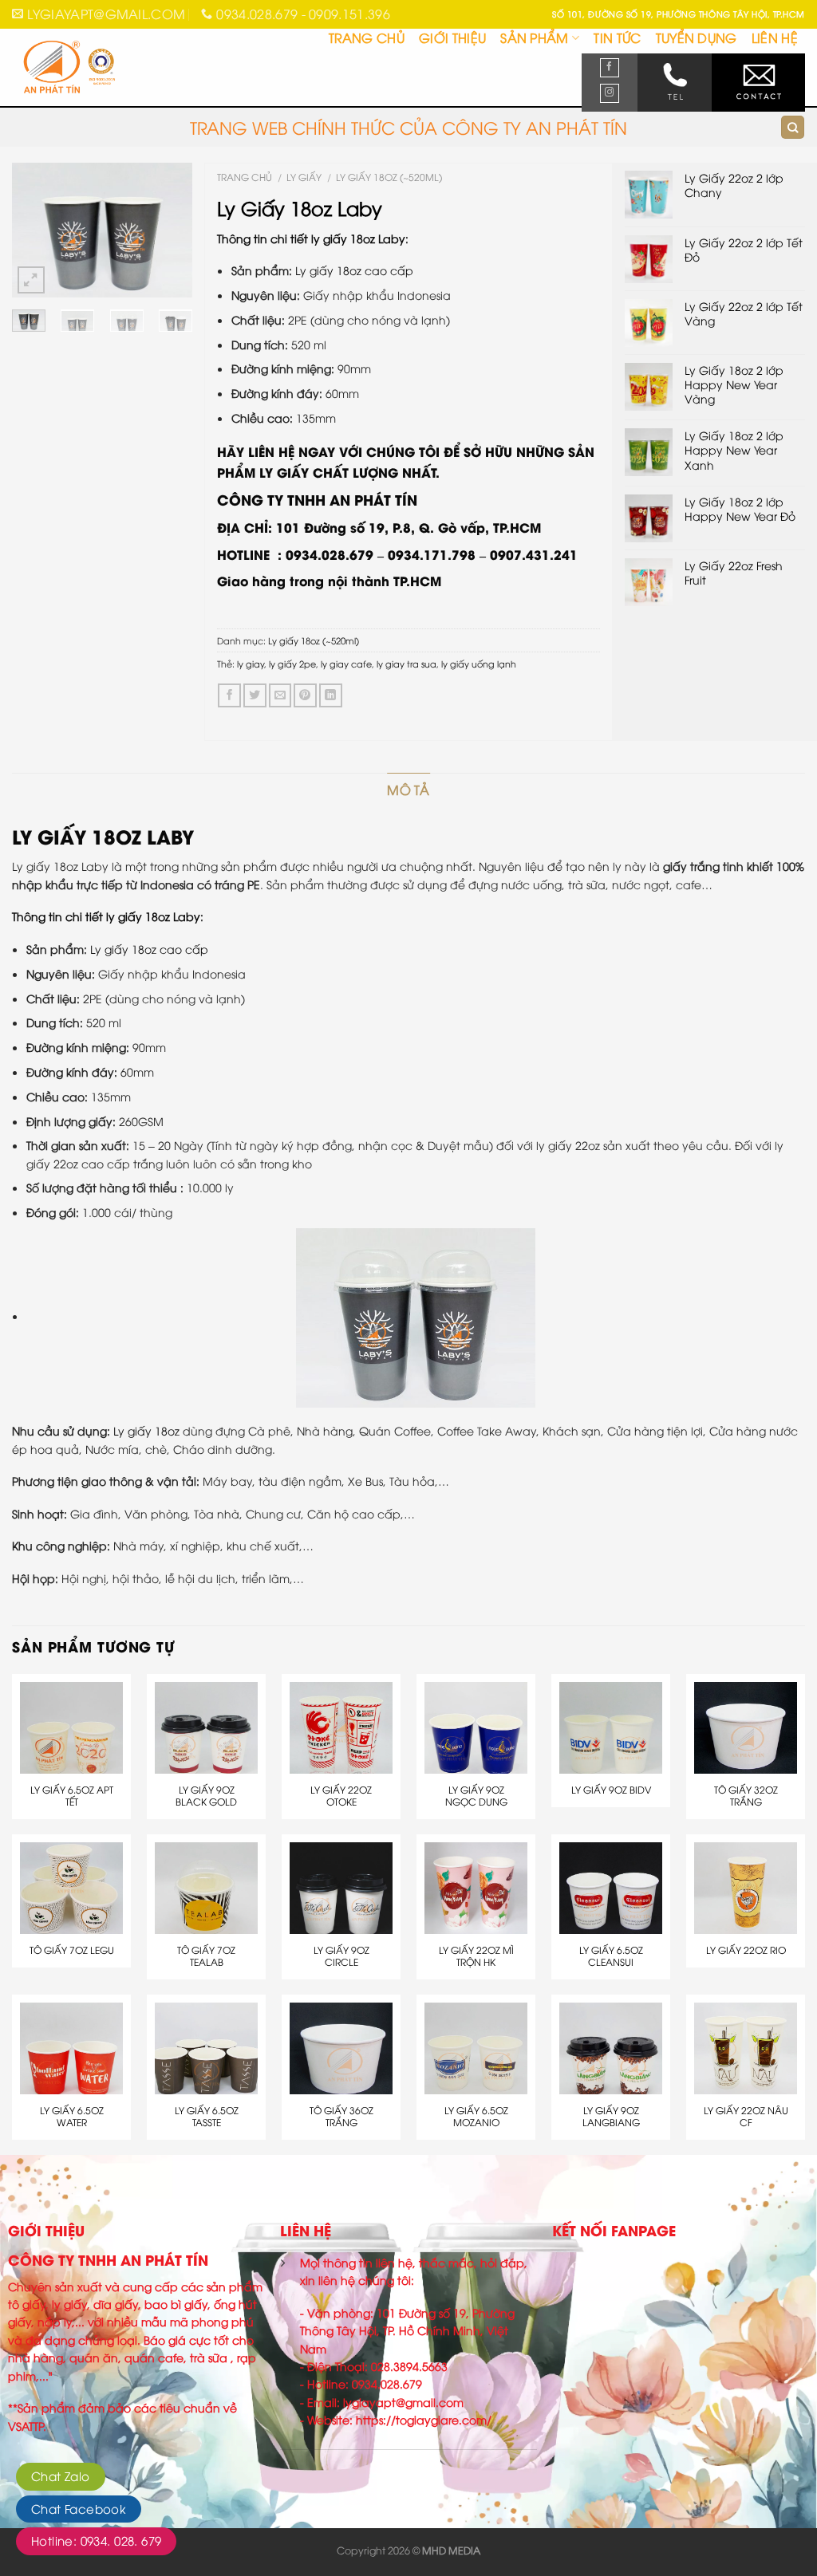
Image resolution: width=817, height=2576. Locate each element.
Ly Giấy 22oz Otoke (341, 1796)
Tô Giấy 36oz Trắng (341, 2116)
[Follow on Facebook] (610, 68)
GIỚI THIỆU (452, 37)
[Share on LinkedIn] (331, 695)
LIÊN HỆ (775, 37)
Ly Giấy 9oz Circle (341, 1956)
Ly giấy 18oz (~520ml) (389, 177)
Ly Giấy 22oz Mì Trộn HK (476, 1956)
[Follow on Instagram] (610, 93)
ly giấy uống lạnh (479, 663)
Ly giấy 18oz (146, 1430)
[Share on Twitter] (255, 695)
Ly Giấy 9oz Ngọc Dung (476, 1796)
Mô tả (408, 790)
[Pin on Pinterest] (305, 695)
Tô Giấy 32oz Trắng (746, 1796)
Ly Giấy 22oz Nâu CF (746, 2116)
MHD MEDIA (451, 2550)
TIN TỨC (617, 37)
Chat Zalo (61, 2476)
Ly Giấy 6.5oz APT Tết (72, 1796)
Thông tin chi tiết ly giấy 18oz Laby (311, 238)
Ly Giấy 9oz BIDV (611, 1790)
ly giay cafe (346, 663)
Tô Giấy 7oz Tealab (206, 1956)
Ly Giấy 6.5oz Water (72, 2116)
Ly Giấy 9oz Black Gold (206, 1796)
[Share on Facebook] (229, 695)
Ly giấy (304, 177)
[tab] (408, 790)
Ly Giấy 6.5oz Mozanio (476, 2116)
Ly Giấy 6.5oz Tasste (207, 2116)
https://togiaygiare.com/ (424, 2419)
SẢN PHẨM (535, 37)
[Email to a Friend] (280, 695)
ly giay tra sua (407, 663)
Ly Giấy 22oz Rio (746, 1950)
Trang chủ (245, 177)
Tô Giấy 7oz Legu (72, 1950)
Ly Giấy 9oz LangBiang (611, 2116)
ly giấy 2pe (292, 663)
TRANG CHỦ (367, 37)
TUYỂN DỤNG (697, 37)
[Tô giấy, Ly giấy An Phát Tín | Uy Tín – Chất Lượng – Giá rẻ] (92, 68)
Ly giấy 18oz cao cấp (354, 270)
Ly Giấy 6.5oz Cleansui (611, 1956)
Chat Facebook (79, 2508)
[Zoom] (31, 280)
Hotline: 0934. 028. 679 (96, 2540)
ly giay (251, 663)
